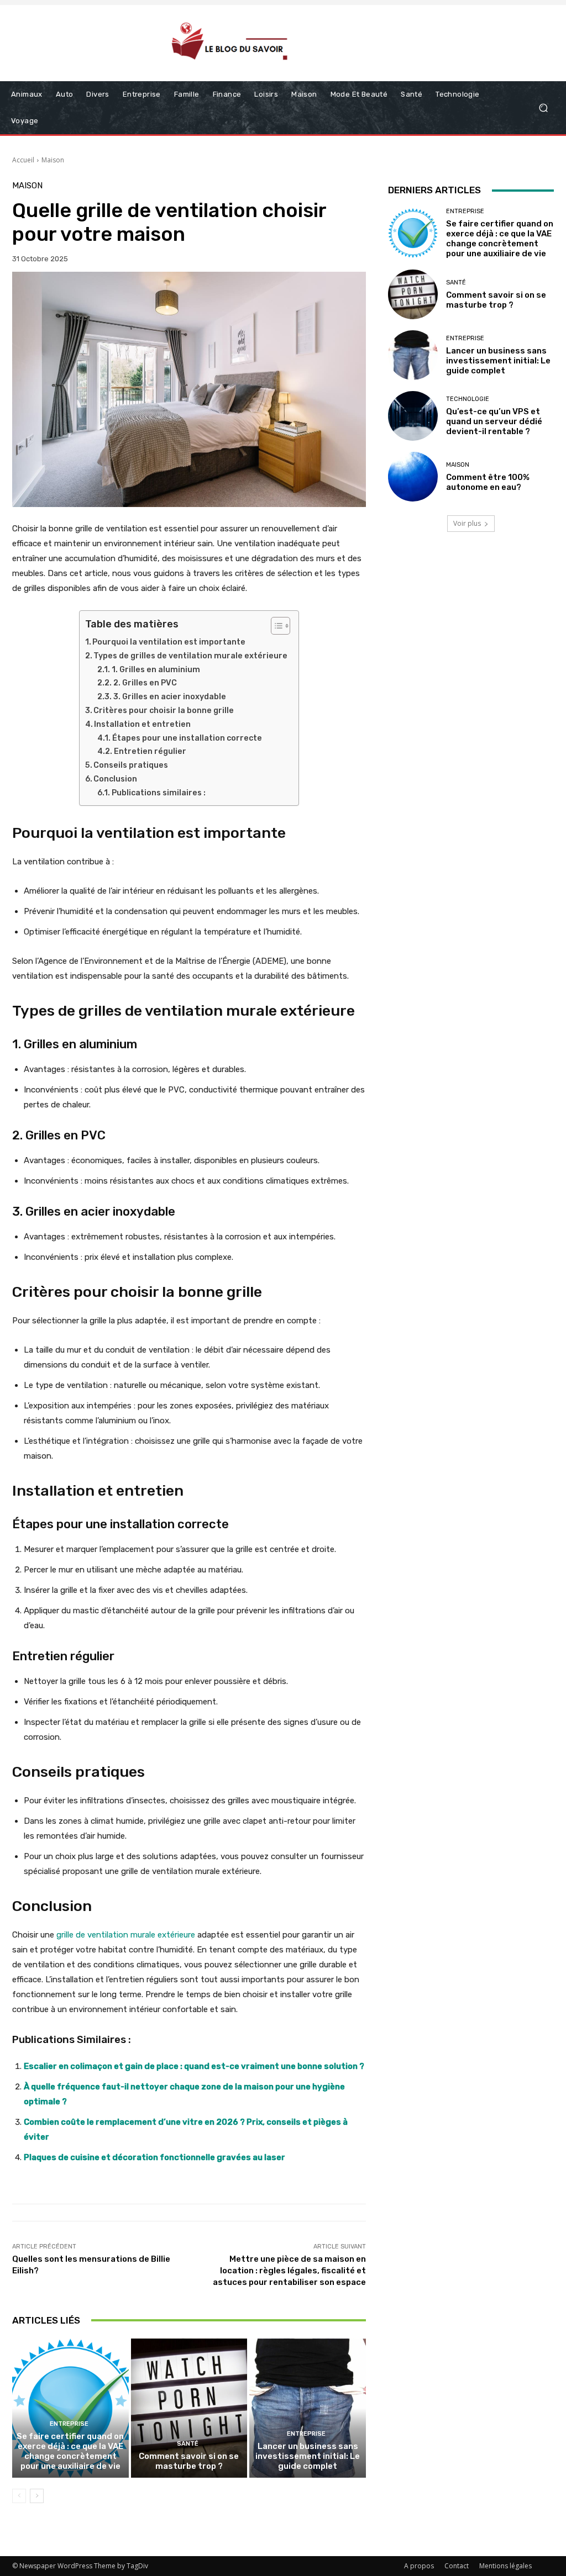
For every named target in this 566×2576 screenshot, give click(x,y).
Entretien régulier (150, 751)
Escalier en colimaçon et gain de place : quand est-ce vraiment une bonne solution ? (194, 2066)
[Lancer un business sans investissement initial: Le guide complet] (308, 2408)
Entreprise (69, 2424)
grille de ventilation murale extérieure (126, 1935)
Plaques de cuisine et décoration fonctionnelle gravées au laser (154, 2157)
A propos (419, 2566)
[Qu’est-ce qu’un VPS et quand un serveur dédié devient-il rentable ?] (413, 416)
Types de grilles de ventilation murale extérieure (190, 656)
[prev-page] (19, 2496)
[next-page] (37, 2496)
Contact (457, 2566)
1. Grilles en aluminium (156, 670)
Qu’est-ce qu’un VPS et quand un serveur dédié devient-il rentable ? (494, 421)
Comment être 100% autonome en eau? (488, 482)
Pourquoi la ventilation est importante (169, 642)
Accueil (23, 160)
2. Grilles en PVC (145, 683)
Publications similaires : (159, 793)
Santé (188, 2444)
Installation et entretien (142, 724)
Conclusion (115, 779)
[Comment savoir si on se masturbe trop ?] (189, 2408)
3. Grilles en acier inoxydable (170, 697)
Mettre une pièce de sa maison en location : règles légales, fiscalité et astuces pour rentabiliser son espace (289, 2271)
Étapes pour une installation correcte (187, 738)
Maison (53, 160)
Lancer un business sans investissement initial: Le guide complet (308, 2456)
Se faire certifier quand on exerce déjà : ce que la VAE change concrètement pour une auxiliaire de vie (70, 2451)
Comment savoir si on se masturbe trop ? (189, 2461)
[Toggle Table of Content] (275, 626)
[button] (543, 108)
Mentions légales (505, 2566)
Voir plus (467, 523)
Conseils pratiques (131, 765)
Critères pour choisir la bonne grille (164, 711)
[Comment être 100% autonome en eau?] (413, 477)
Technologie (468, 399)
